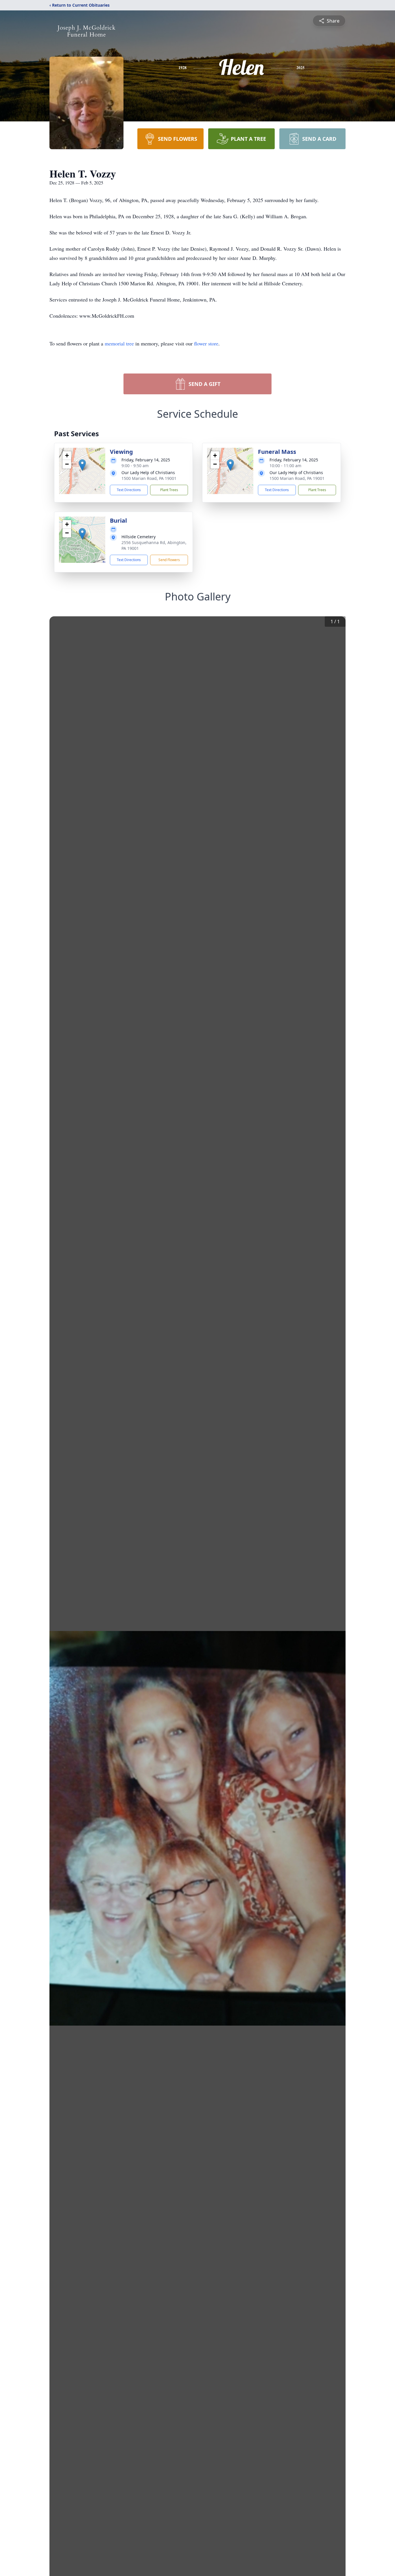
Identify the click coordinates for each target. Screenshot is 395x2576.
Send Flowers (169, 560)
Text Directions (129, 490)
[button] (82, 465)
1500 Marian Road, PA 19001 (149, 478)
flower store (206, 343)
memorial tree (119, 343)
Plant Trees (169, 490)
